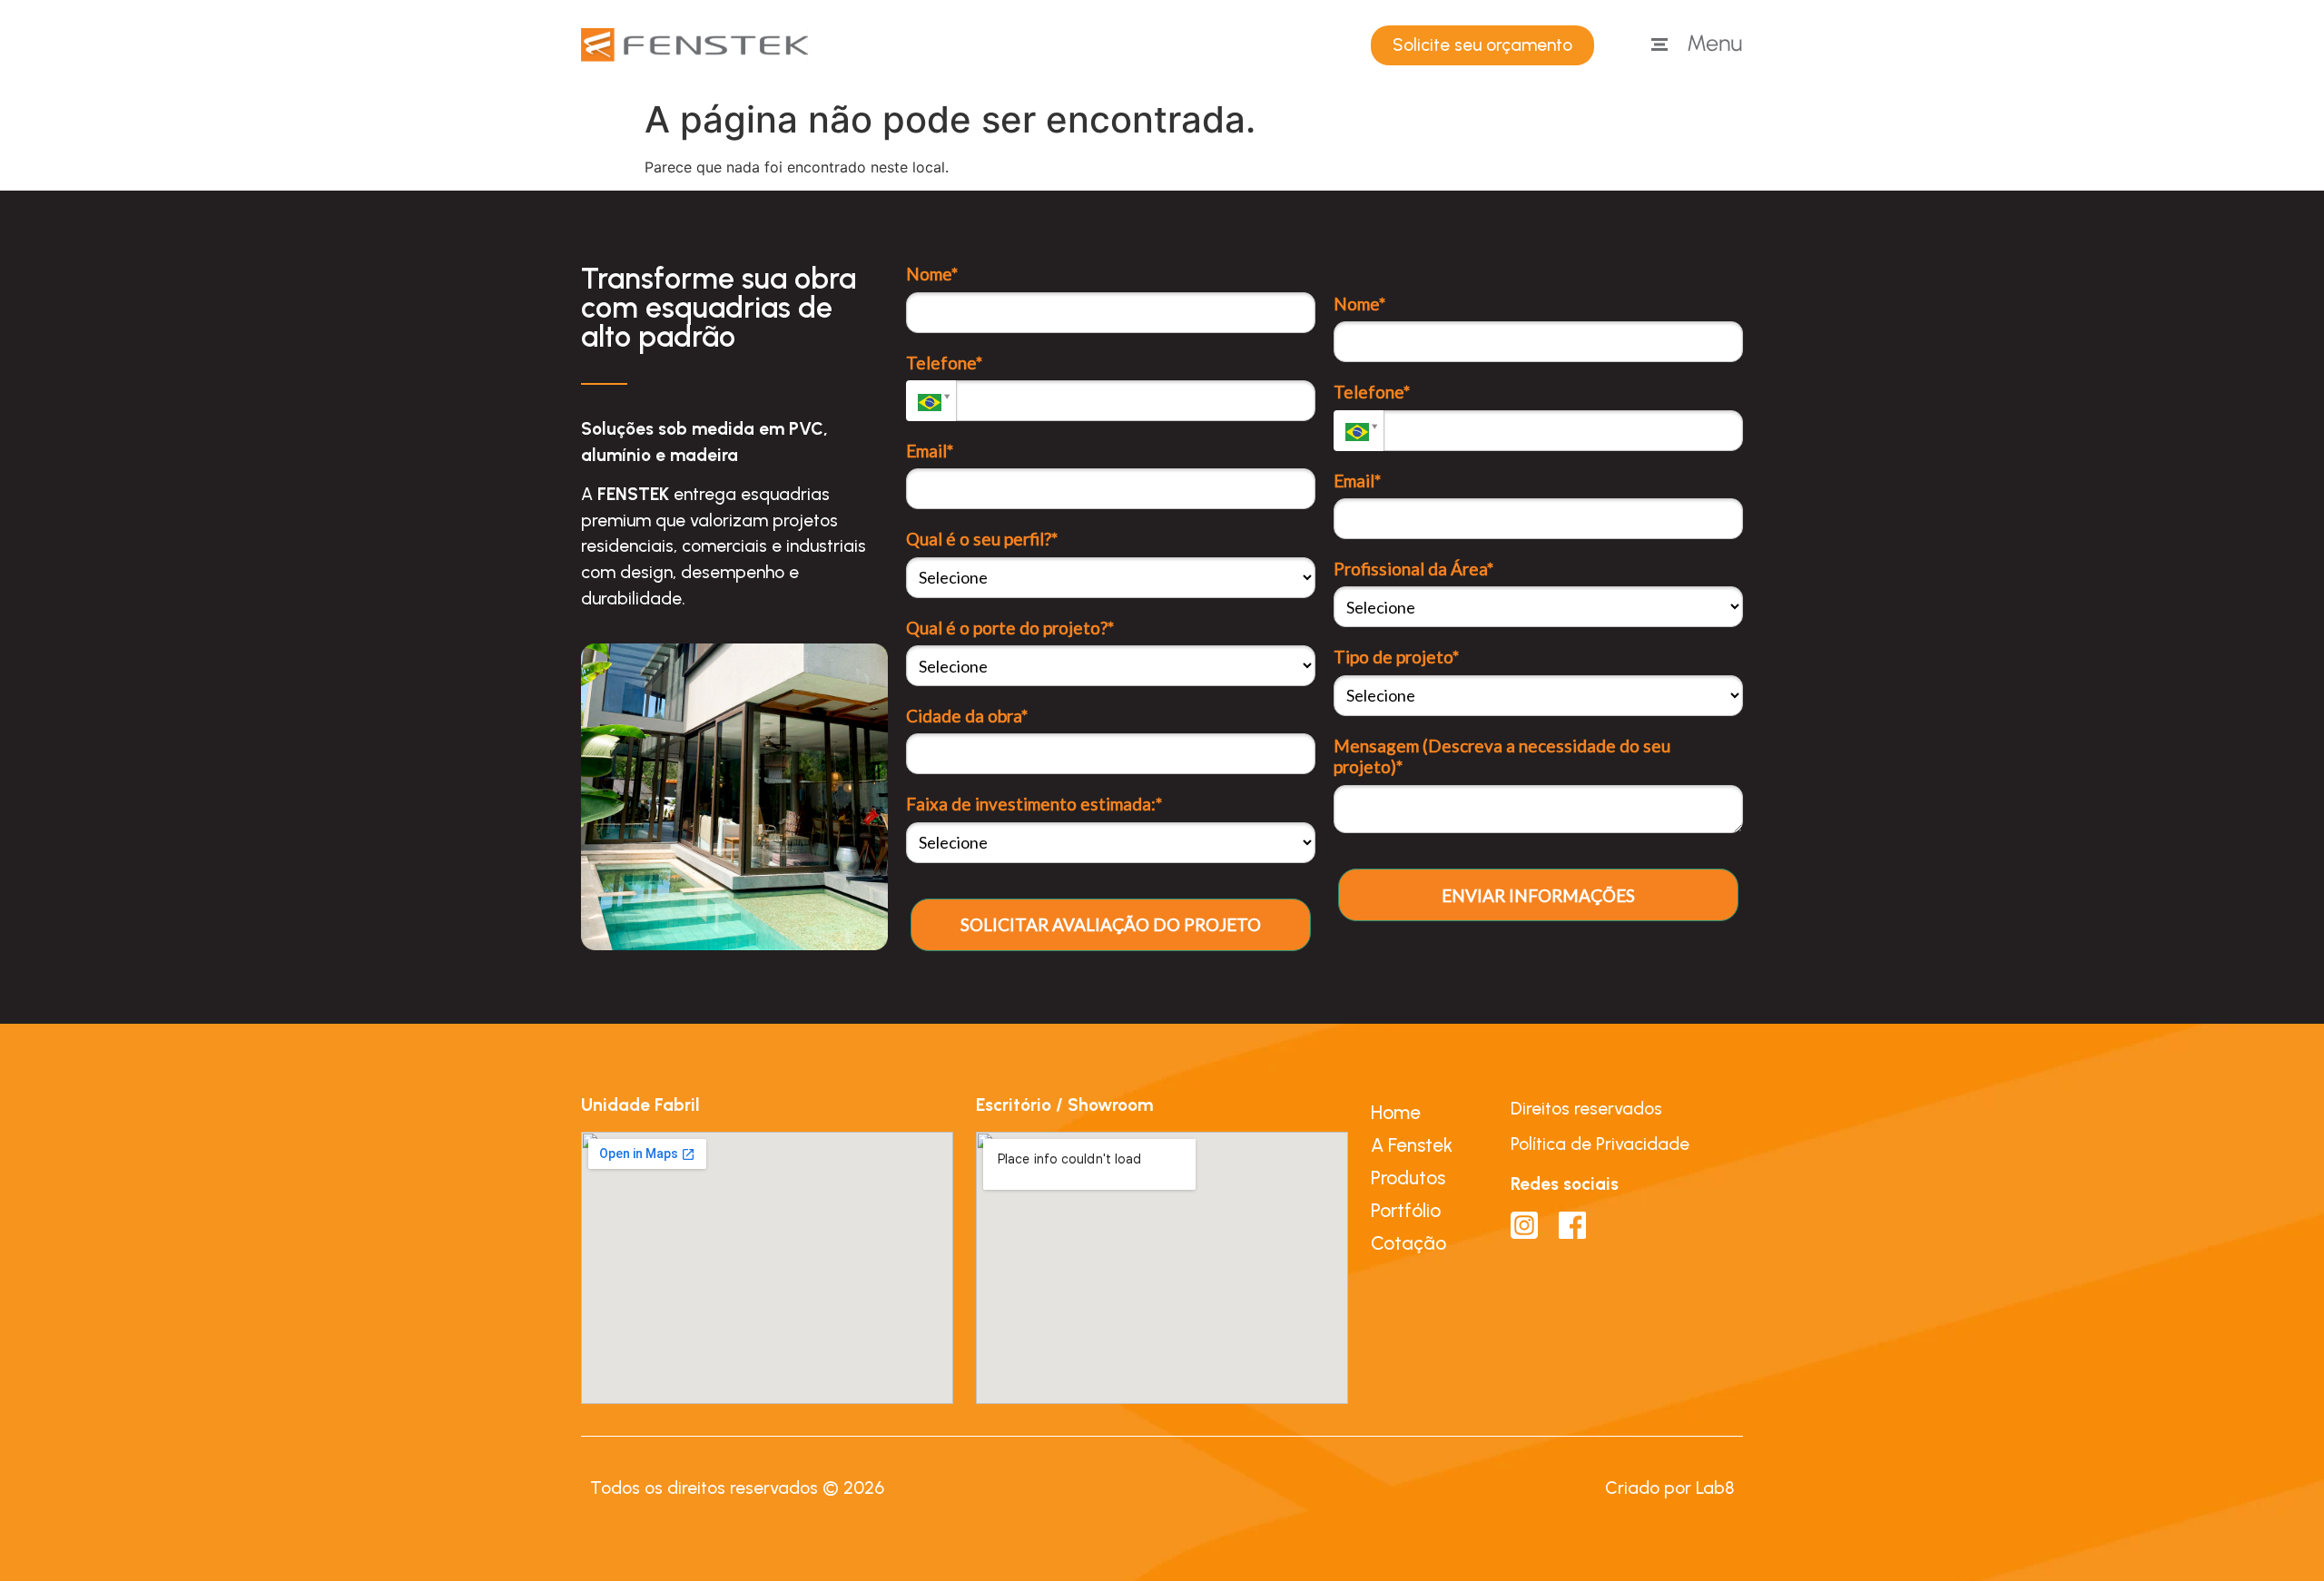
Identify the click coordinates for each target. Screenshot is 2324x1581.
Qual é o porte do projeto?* (1010, 628)
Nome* (932, 274)
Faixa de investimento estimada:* (1034, 804)
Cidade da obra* (967, 716)
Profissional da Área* (1413, 569)
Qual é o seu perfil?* (982, 539)
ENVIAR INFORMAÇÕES (1538, 895)
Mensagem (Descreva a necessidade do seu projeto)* (1502, 756)
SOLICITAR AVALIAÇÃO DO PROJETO (1111, 924)
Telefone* (944, 363)
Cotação (1408, 1243)
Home (1396, 1112)
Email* (930, 451)
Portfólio (1406, 1210)
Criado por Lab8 (1669, 1488)
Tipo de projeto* (1396, 657)
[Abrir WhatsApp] (2279, 1535)
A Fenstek (1412, 1145)
